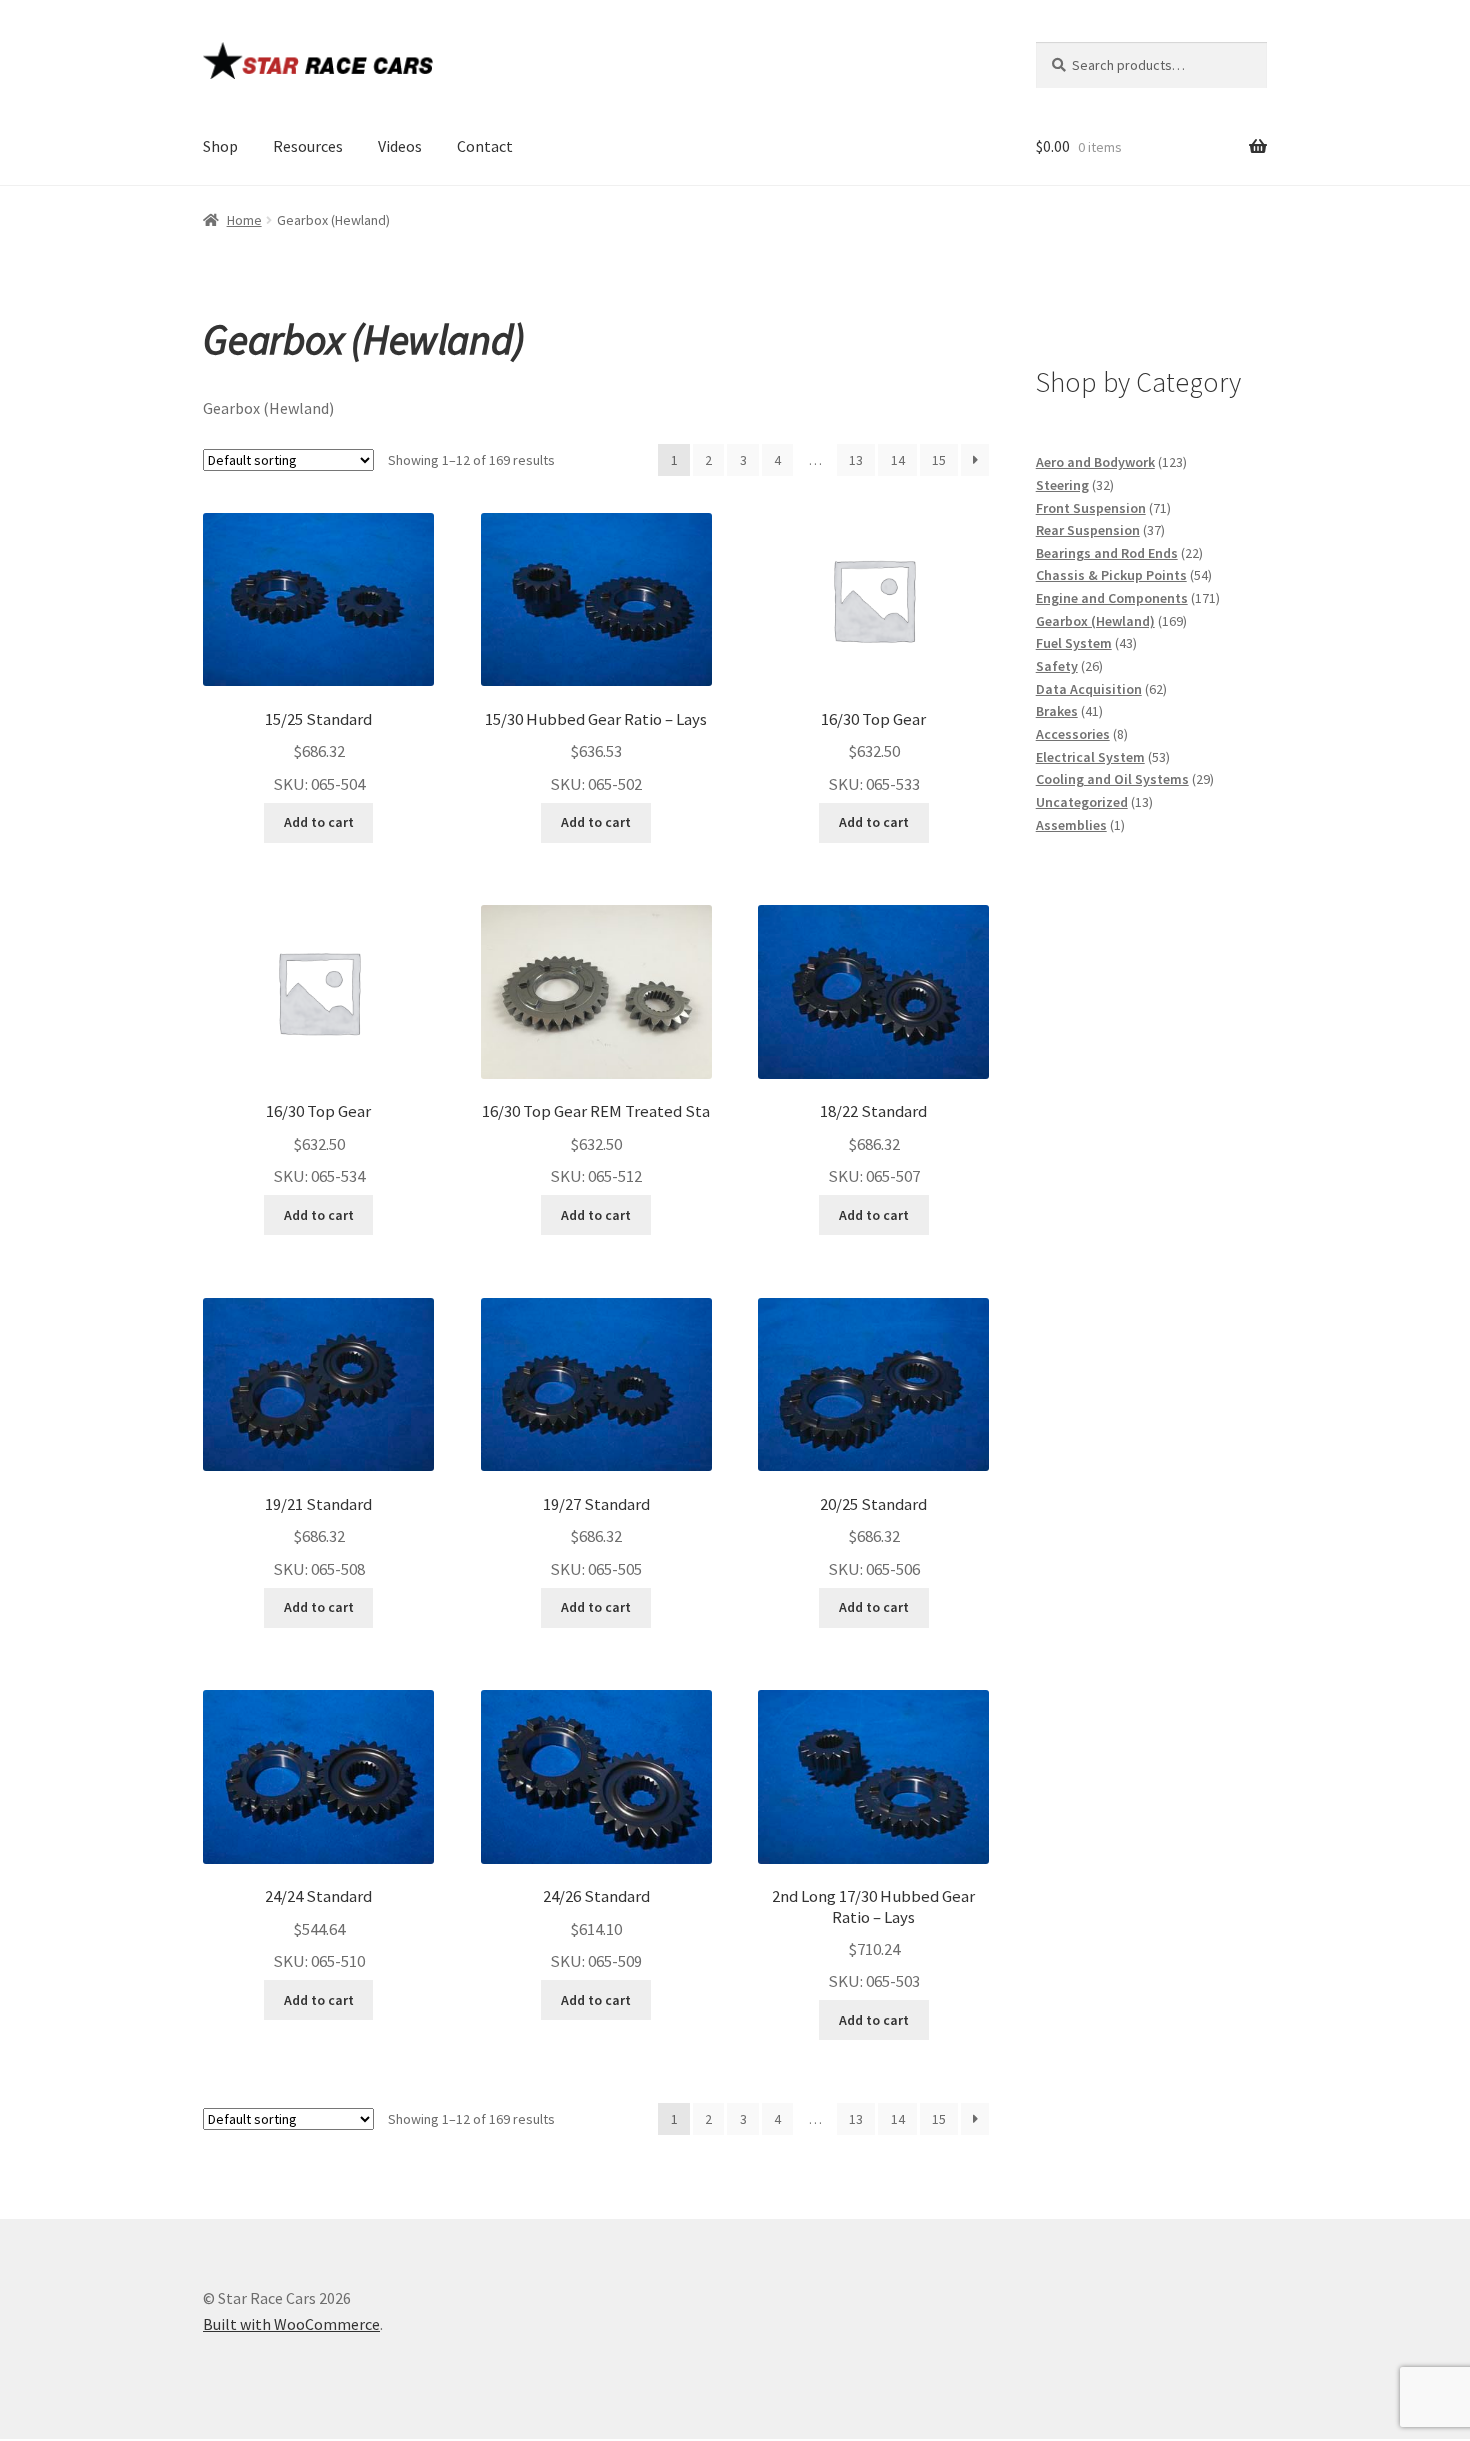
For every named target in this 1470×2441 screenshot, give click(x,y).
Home (244, 220)
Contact (485, 146)
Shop (220, 146)
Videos (400, 146)
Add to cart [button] (319, 822)
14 (898, 460)
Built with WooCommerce (291, 2324)
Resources (308, 146)
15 (939, 460)
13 (856, 460)
